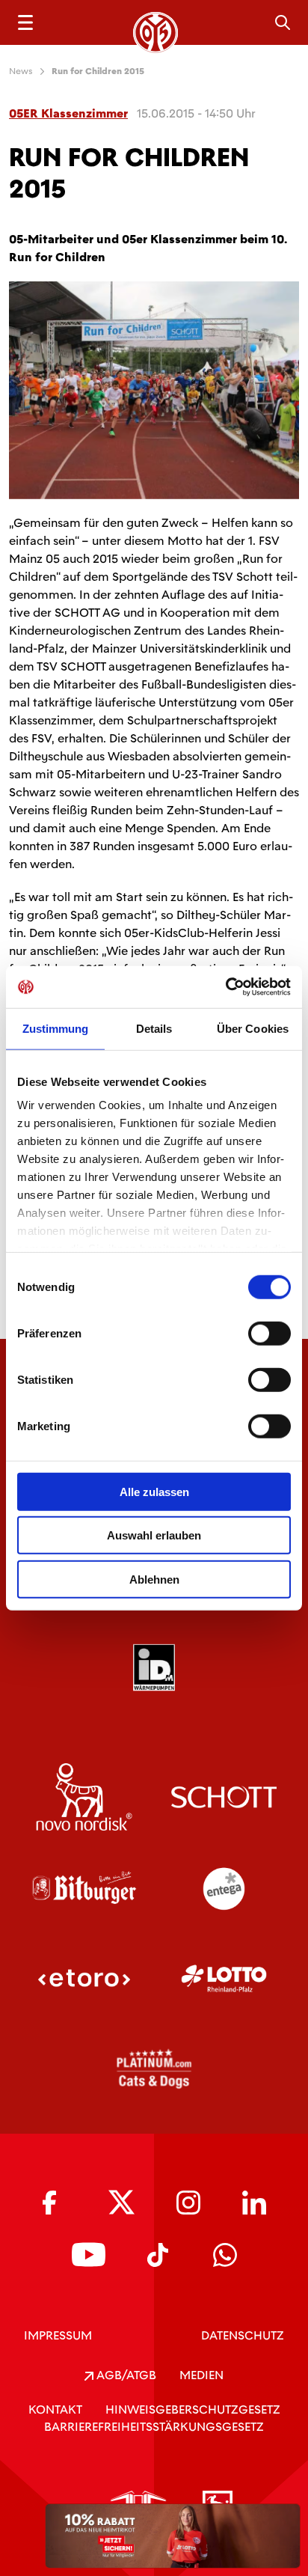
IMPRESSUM (58, 2335)
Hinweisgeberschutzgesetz (193, 2409)
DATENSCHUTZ (243, 2335)
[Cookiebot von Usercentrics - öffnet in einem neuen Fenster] (225, 987)
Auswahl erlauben (154, 1535)
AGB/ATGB (125, 2375)
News (21, 71)
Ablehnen (154, 1579)
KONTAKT (55, 2409)
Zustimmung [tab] (56, 1028)
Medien (201, 2375)
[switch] (269, 1333)
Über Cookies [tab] (253, 1028)
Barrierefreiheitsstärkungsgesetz (154, 2427)
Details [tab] (154, 1028)
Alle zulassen (154, 1491)
